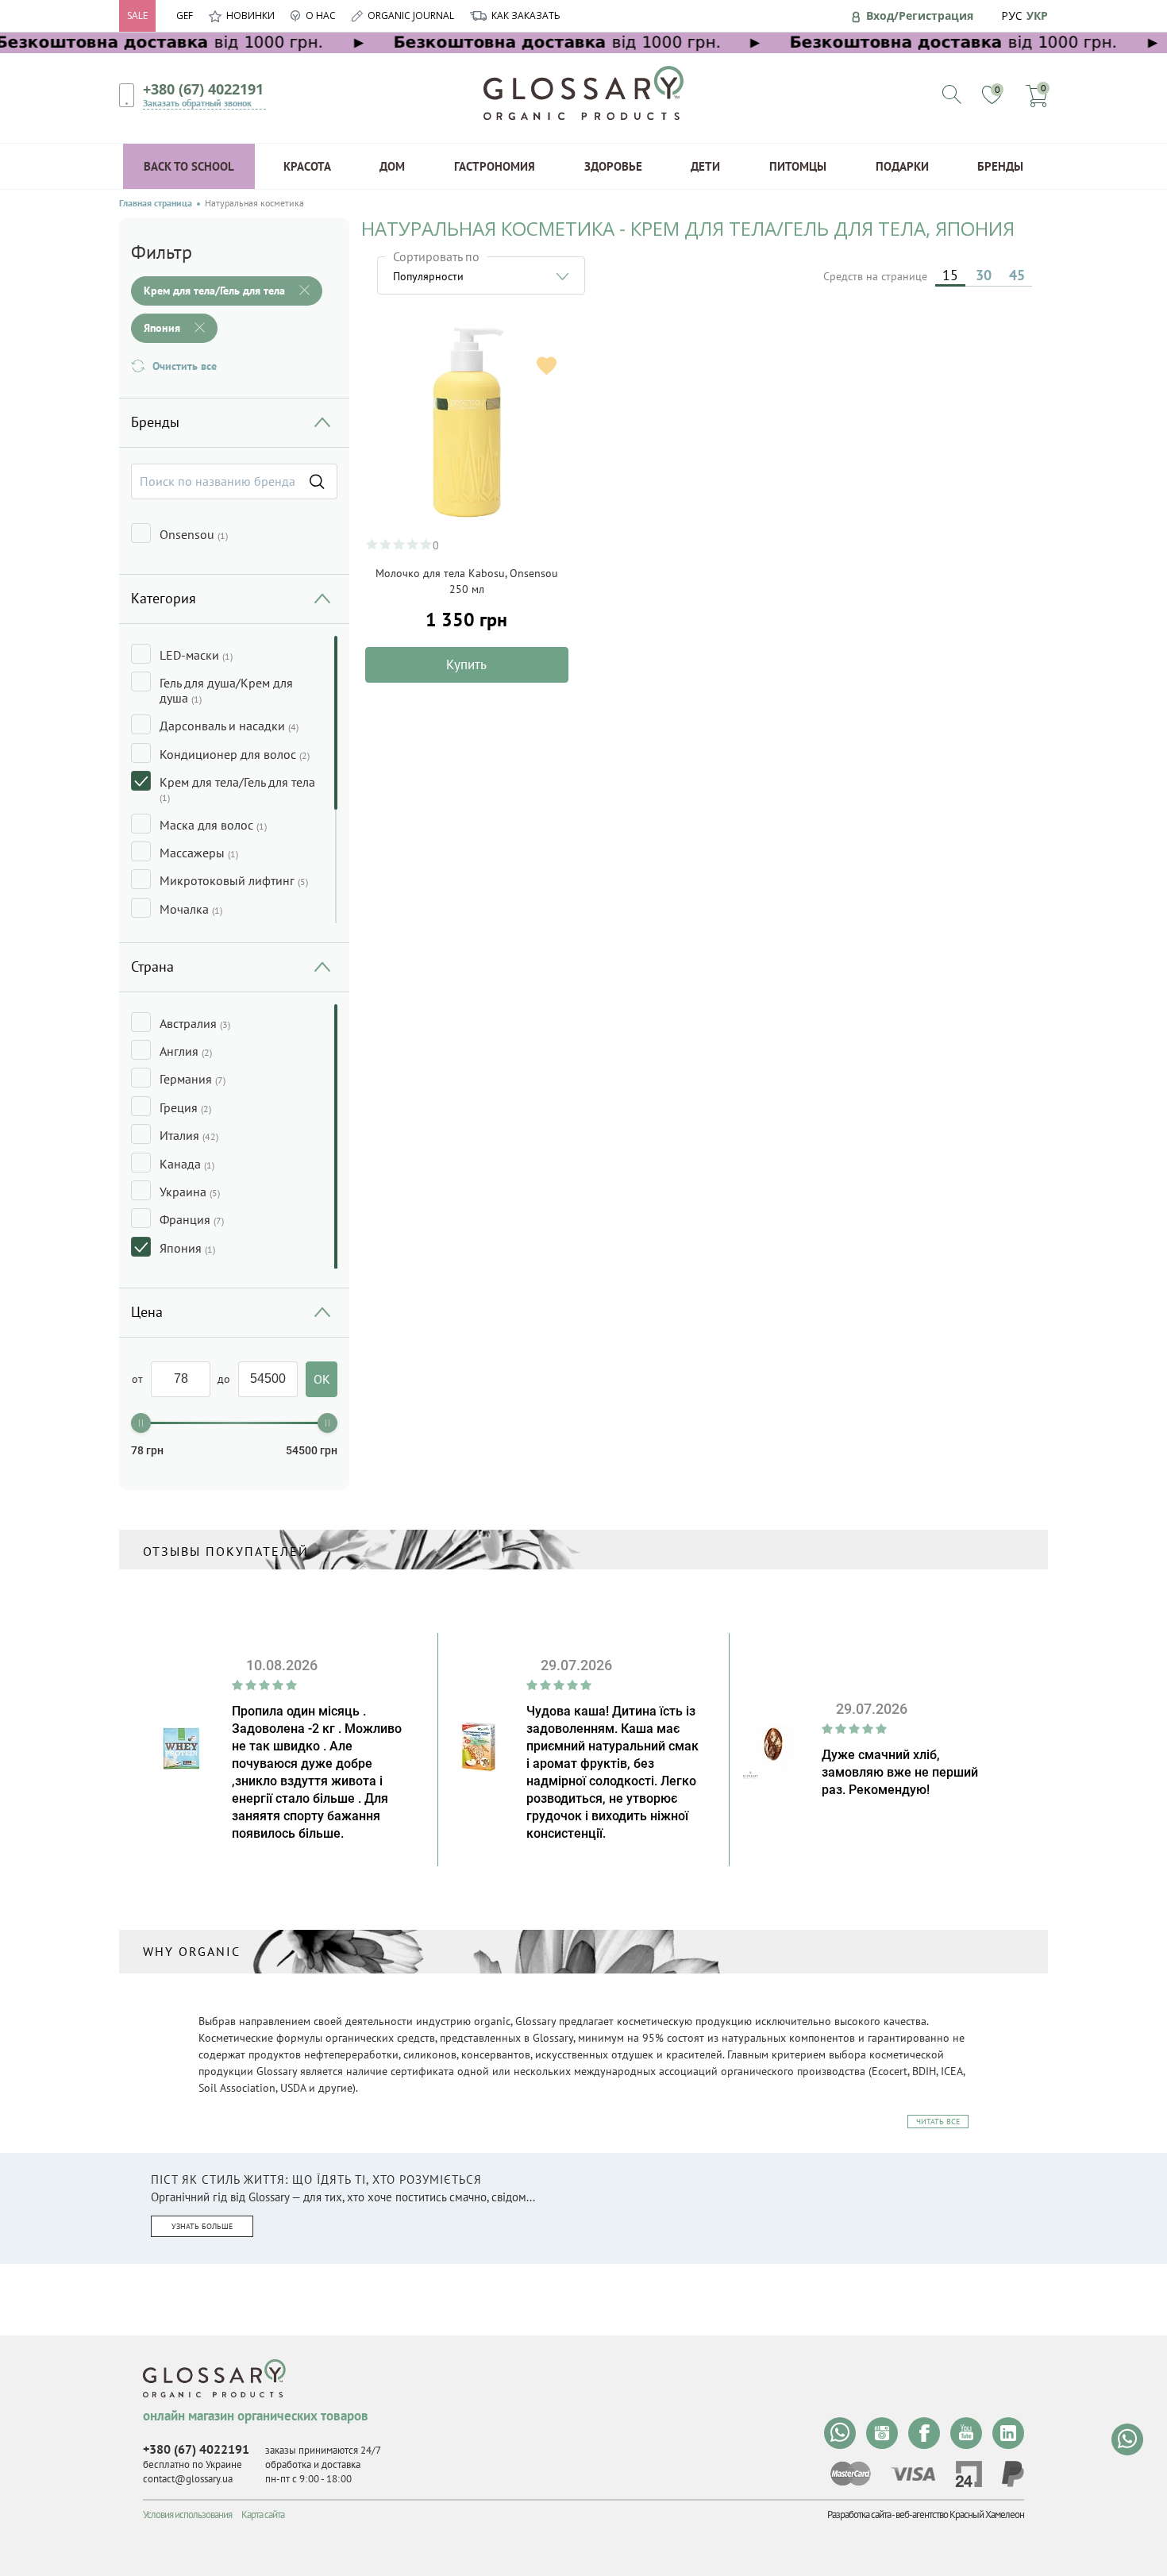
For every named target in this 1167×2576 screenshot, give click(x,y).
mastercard (851, 2474)
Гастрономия (495, 166)
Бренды (1000, 166)
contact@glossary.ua (188, 2479)
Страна (152, 966)
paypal (1013, 2474)
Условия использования (187, 2514)
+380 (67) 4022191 (203, 89)
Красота (307, 166)
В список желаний (547, 366)
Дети (705, 166)
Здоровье (613, 166)
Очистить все (185, 366)
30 (984, 275)
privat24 (969, 2474)
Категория (164, 598)
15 (950, 275)
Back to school (189, 166)
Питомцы (798, 166)
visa (913, 2474)
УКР (1037, 15)
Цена (147, 1312)
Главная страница (156, 203)
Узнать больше (202, 2226)
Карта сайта (263, 2514)
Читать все (938, 2122)
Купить (466, 664)
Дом (392, 166)
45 (1017, 275)
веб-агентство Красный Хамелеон (960, 2514)
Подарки (902, 166)
